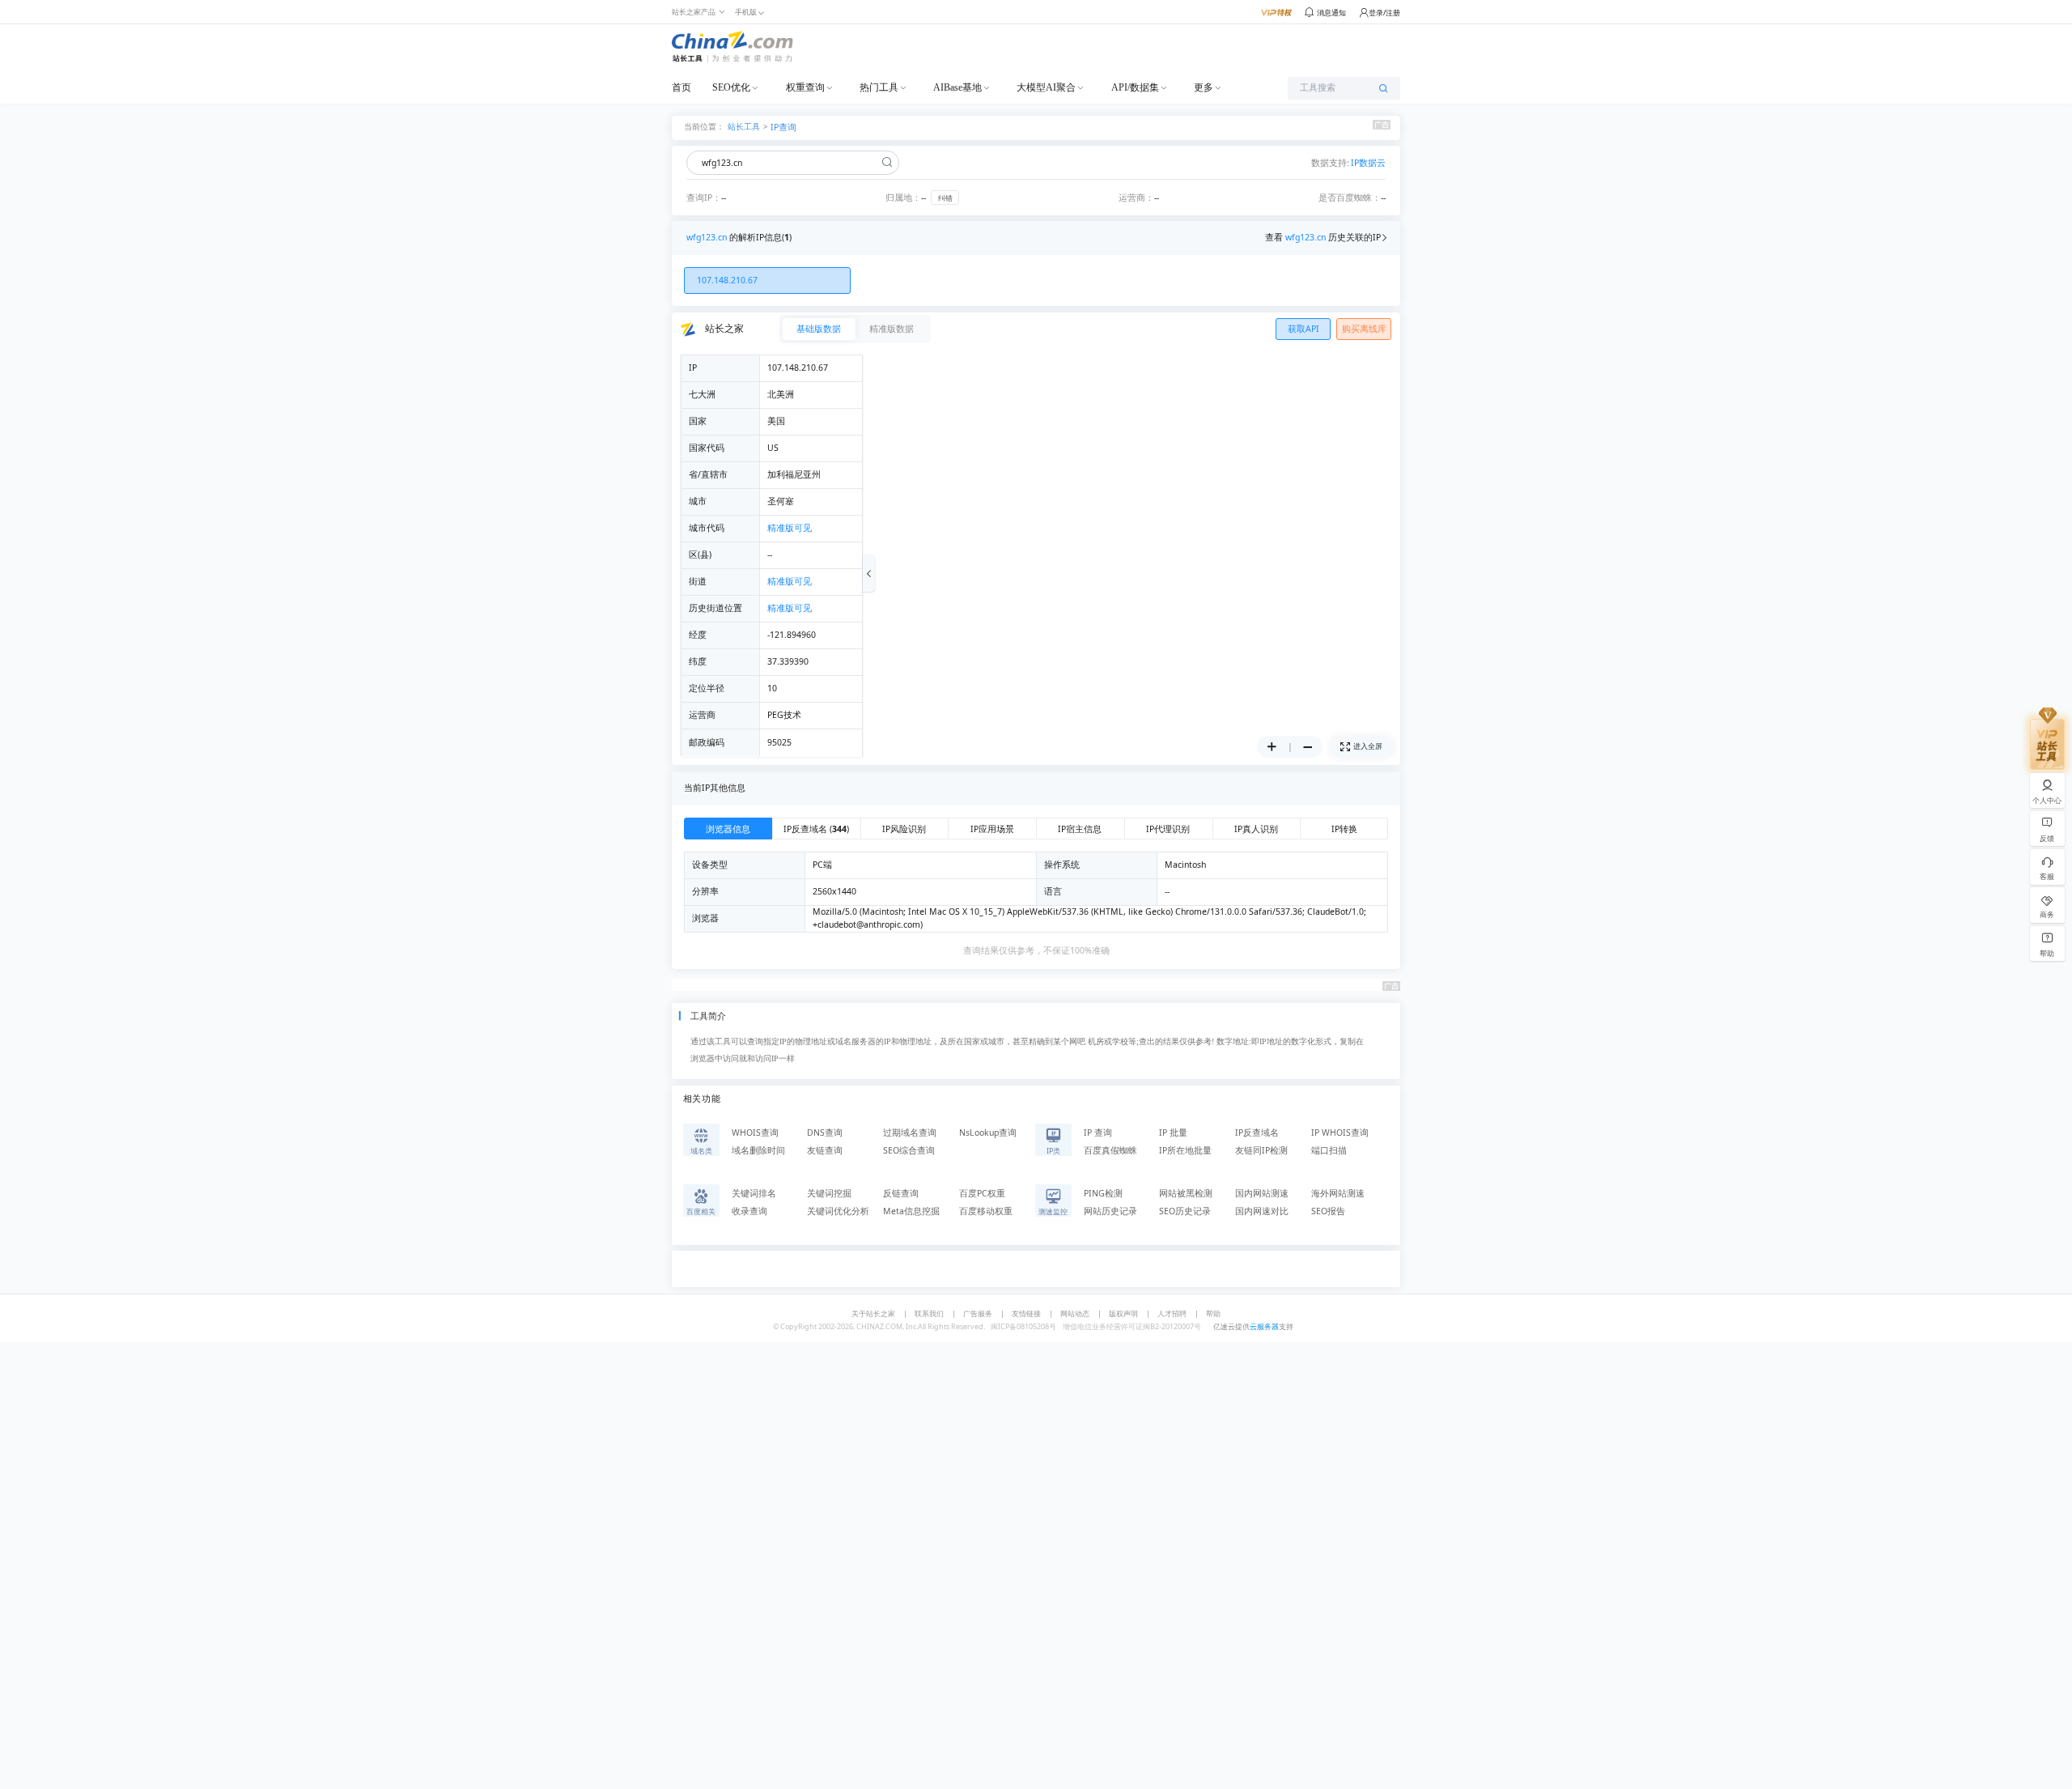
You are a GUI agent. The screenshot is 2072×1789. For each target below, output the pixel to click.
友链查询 (825, 1150)
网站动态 (1075, 1313)
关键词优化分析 (838, 1211)
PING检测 (1103, 1193)
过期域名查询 (910, 1132)
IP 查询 (1098, 1132)
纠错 (945, 198)
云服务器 (1264, 1326)
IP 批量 (1173, 1132)
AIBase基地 (957, 87)
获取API (1303, 329)
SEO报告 (1328, 1211)
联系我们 (929, 1313)
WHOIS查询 (755, 1132)
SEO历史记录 (1185, 1211)
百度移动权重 (986, 1211)
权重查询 (805, 87)
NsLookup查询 (988, 1132)
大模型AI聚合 (1046, 87)
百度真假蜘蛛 (1110, 1150)
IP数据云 (1368, 163)
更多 (1204, 87)
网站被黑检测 (1186, 1193)
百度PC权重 (982, 1193)
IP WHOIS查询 (1340, 1132)
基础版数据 (819, 329)
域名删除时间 (758, 1150)
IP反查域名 (1257, 1132)
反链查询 (901, 1193)
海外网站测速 (1338, 1193)
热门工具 (879, 87)
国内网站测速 (1262, 1193)
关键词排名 (754, 1193)
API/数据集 (1135, 87)
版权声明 (1123, 1313)
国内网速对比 (1262, 1211)
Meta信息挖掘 (911, 1211)
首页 (681, 87)
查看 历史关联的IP (1323, 237)
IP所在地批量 (1185, 1150)
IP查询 (783, 127)
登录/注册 (1384, 13)
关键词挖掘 (829, 1193)
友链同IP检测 (1261, 1150)
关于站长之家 (873, 1313)
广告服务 (978, 1313)
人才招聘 (1172, 1313)
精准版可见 (790, 528)
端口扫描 (1329, 1150)
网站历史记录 (1110, 1211)
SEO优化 (731, 87)
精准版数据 (892, 329)
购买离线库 (1364, 329)
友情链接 (1026, 1313)
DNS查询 (825, 1132)
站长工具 (744, 126)
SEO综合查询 (909, 1150)
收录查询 (749, 1211)
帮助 (1213, 1313)
